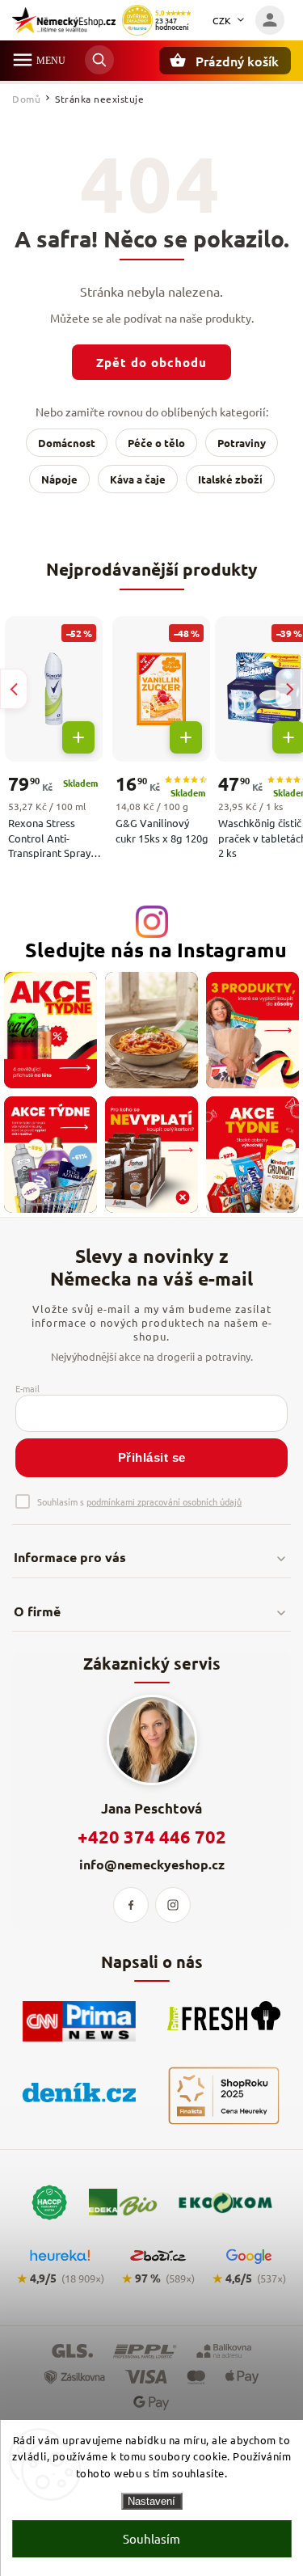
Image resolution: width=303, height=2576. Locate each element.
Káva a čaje (138, 479)
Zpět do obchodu (151, 362)
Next (289, 689)
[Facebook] (131, 1905)
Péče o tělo (156, 443)
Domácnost (67, 443)
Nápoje (59, 479)
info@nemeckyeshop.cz (152, 1864)
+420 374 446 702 (152, 1837)
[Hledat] (99, 60)
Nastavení (151, 2501)
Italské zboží (230, 479)
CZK (222, 20)
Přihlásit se (152, 1457)
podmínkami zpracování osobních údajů (164, 1501)
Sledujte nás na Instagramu (156, 950)
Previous (14, 689)
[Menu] (23, 60)
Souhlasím (151, 2538)
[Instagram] (173, 1905)
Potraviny (242, 443)
